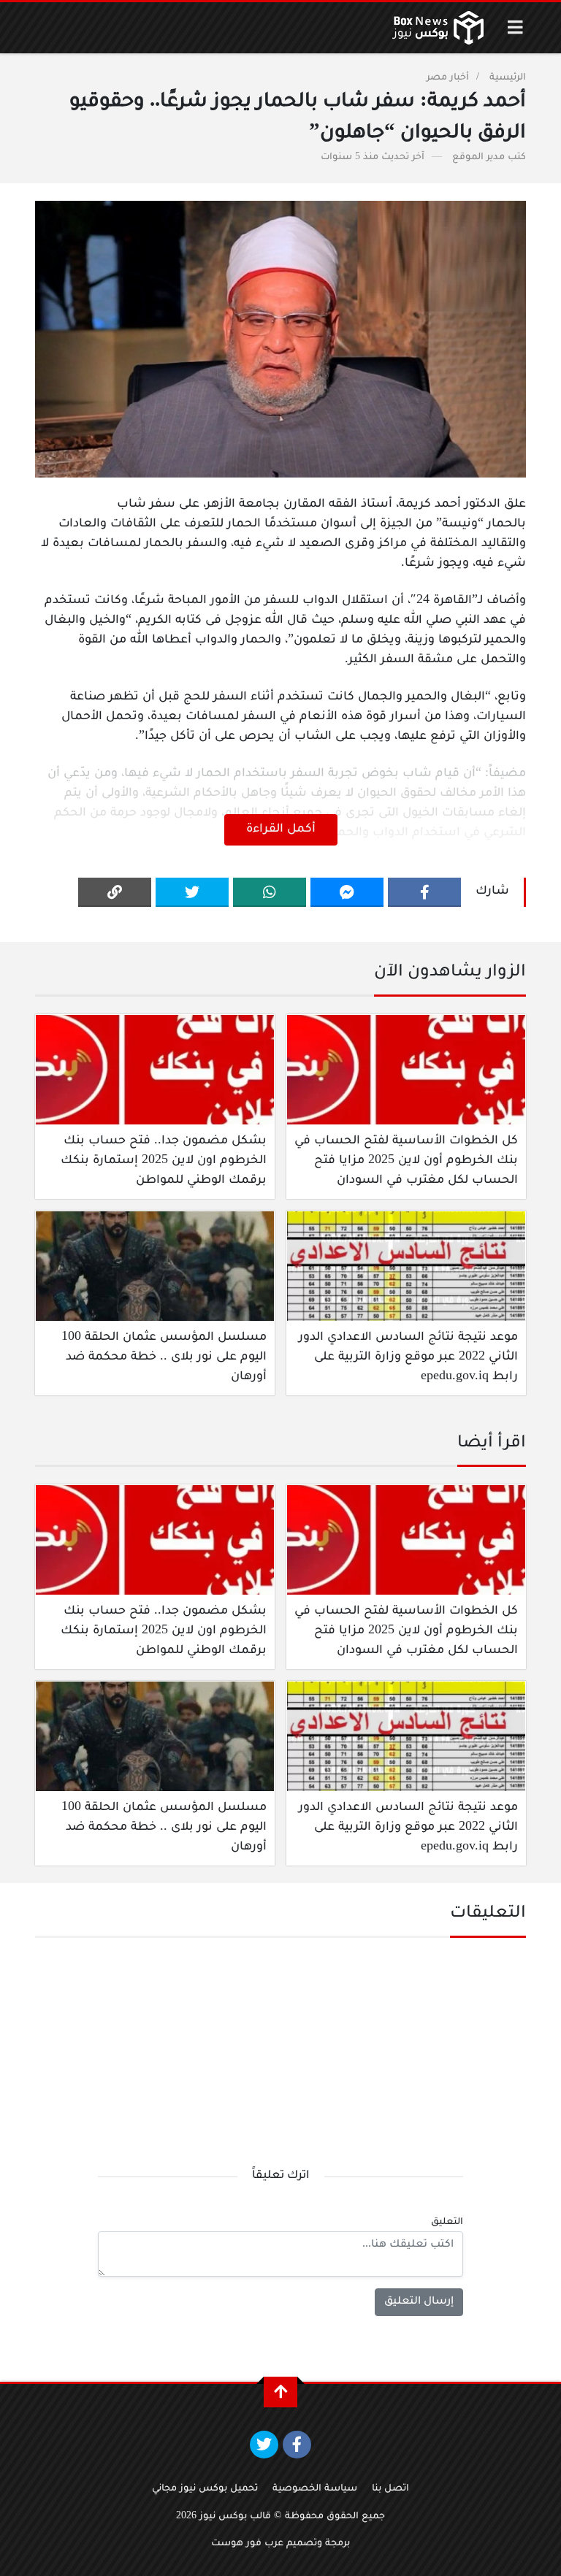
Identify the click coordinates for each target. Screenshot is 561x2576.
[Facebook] (424, 892)
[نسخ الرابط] (115, 892)
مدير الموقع (478, 158)
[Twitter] (192, 892)
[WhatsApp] (270, 892)
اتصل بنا (390, 2489)
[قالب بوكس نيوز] (438, 28)
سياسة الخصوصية (315, 2489)
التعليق (447, 2223)
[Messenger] (347, 892)
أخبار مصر (448, 78)
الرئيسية (508, 78)
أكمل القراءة (281, 829)
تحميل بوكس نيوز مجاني (205, 2489)
